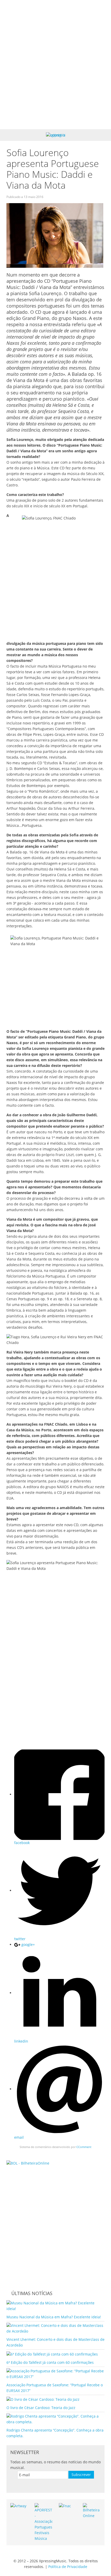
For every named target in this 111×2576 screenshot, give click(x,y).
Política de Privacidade (68, 2567)
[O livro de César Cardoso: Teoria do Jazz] (43, 2399)
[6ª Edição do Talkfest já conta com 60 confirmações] (52, 2354)
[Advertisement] (55, 65)
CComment (84, 2147)
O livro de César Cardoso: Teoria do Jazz (41, 2408)
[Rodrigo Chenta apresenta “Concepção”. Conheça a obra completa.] (55, 2419)
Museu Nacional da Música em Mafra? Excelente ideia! (54, 2317)
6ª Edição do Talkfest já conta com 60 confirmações (50, 2362)
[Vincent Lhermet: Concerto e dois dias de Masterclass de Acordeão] (55, 2328)
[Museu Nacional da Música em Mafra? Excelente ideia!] (55, 2306)
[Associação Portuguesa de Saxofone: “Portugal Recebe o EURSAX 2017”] (55, 2373)
